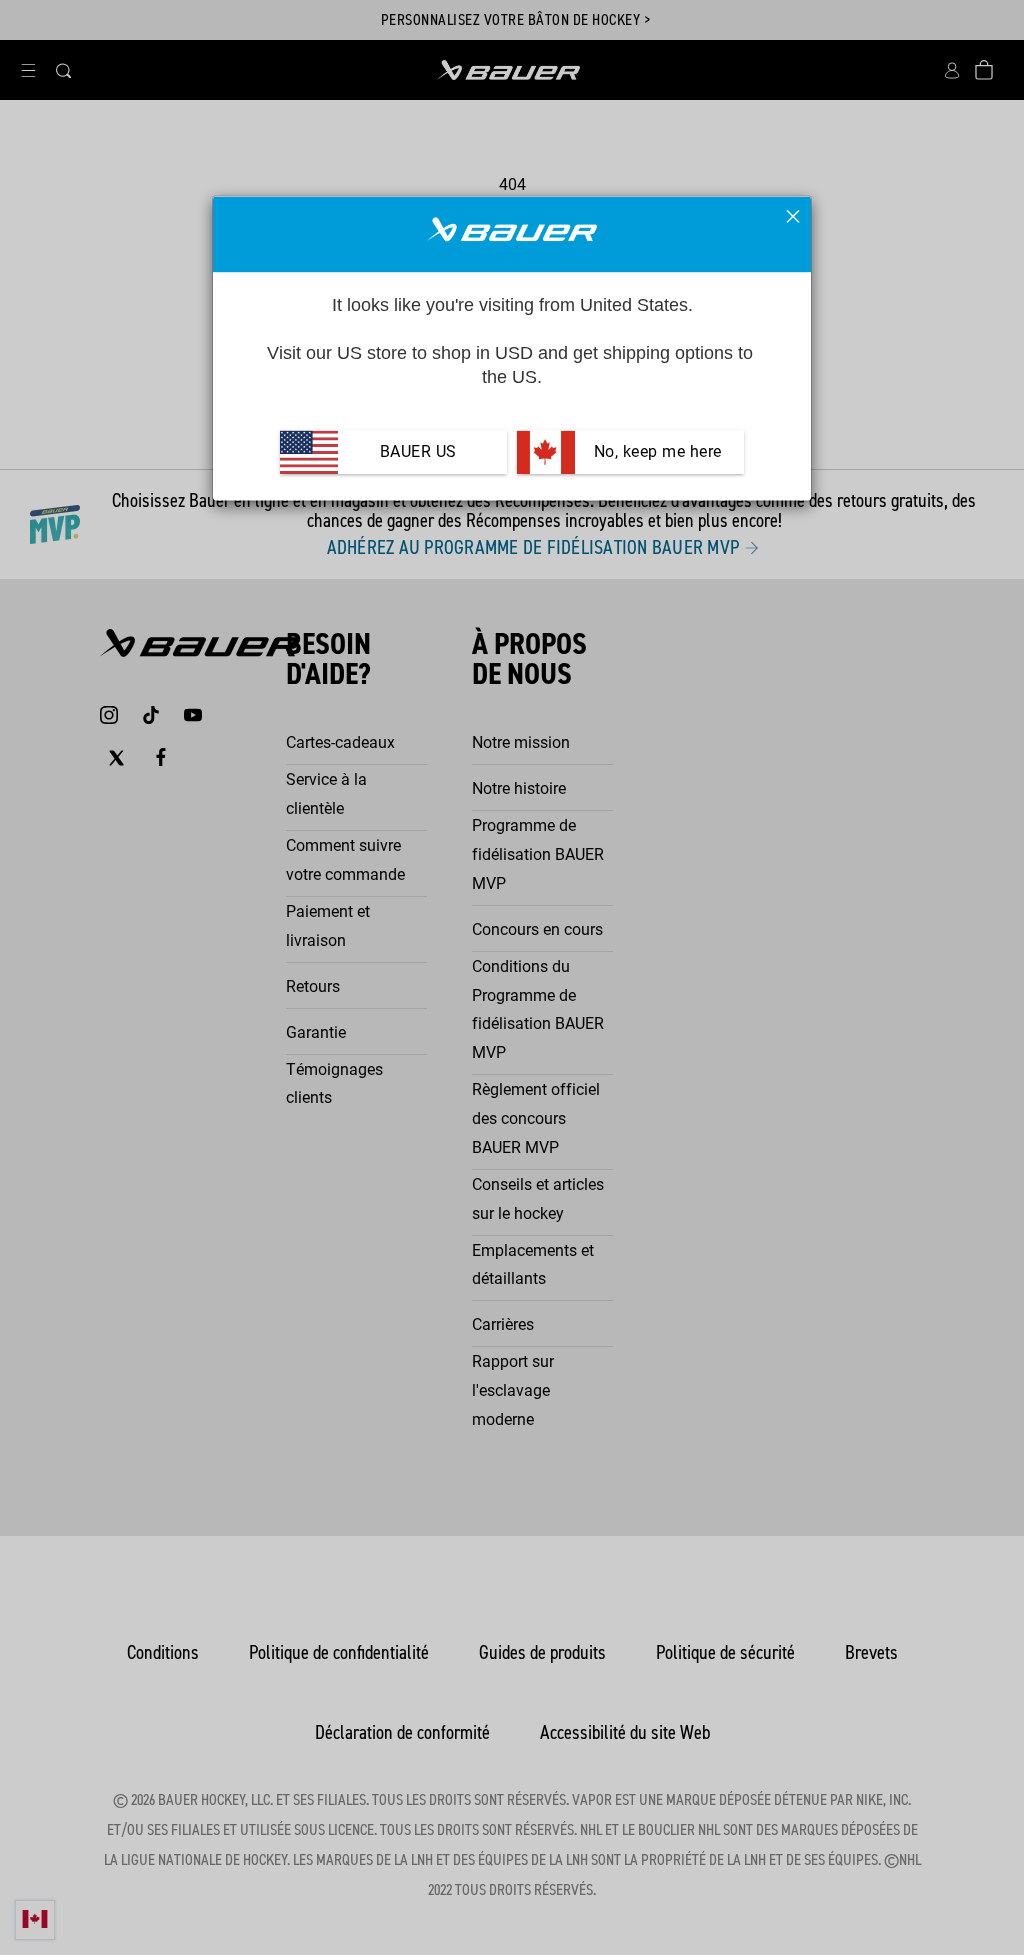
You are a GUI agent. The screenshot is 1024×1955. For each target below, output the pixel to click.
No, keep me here (655, 451)
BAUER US (418, 451)
